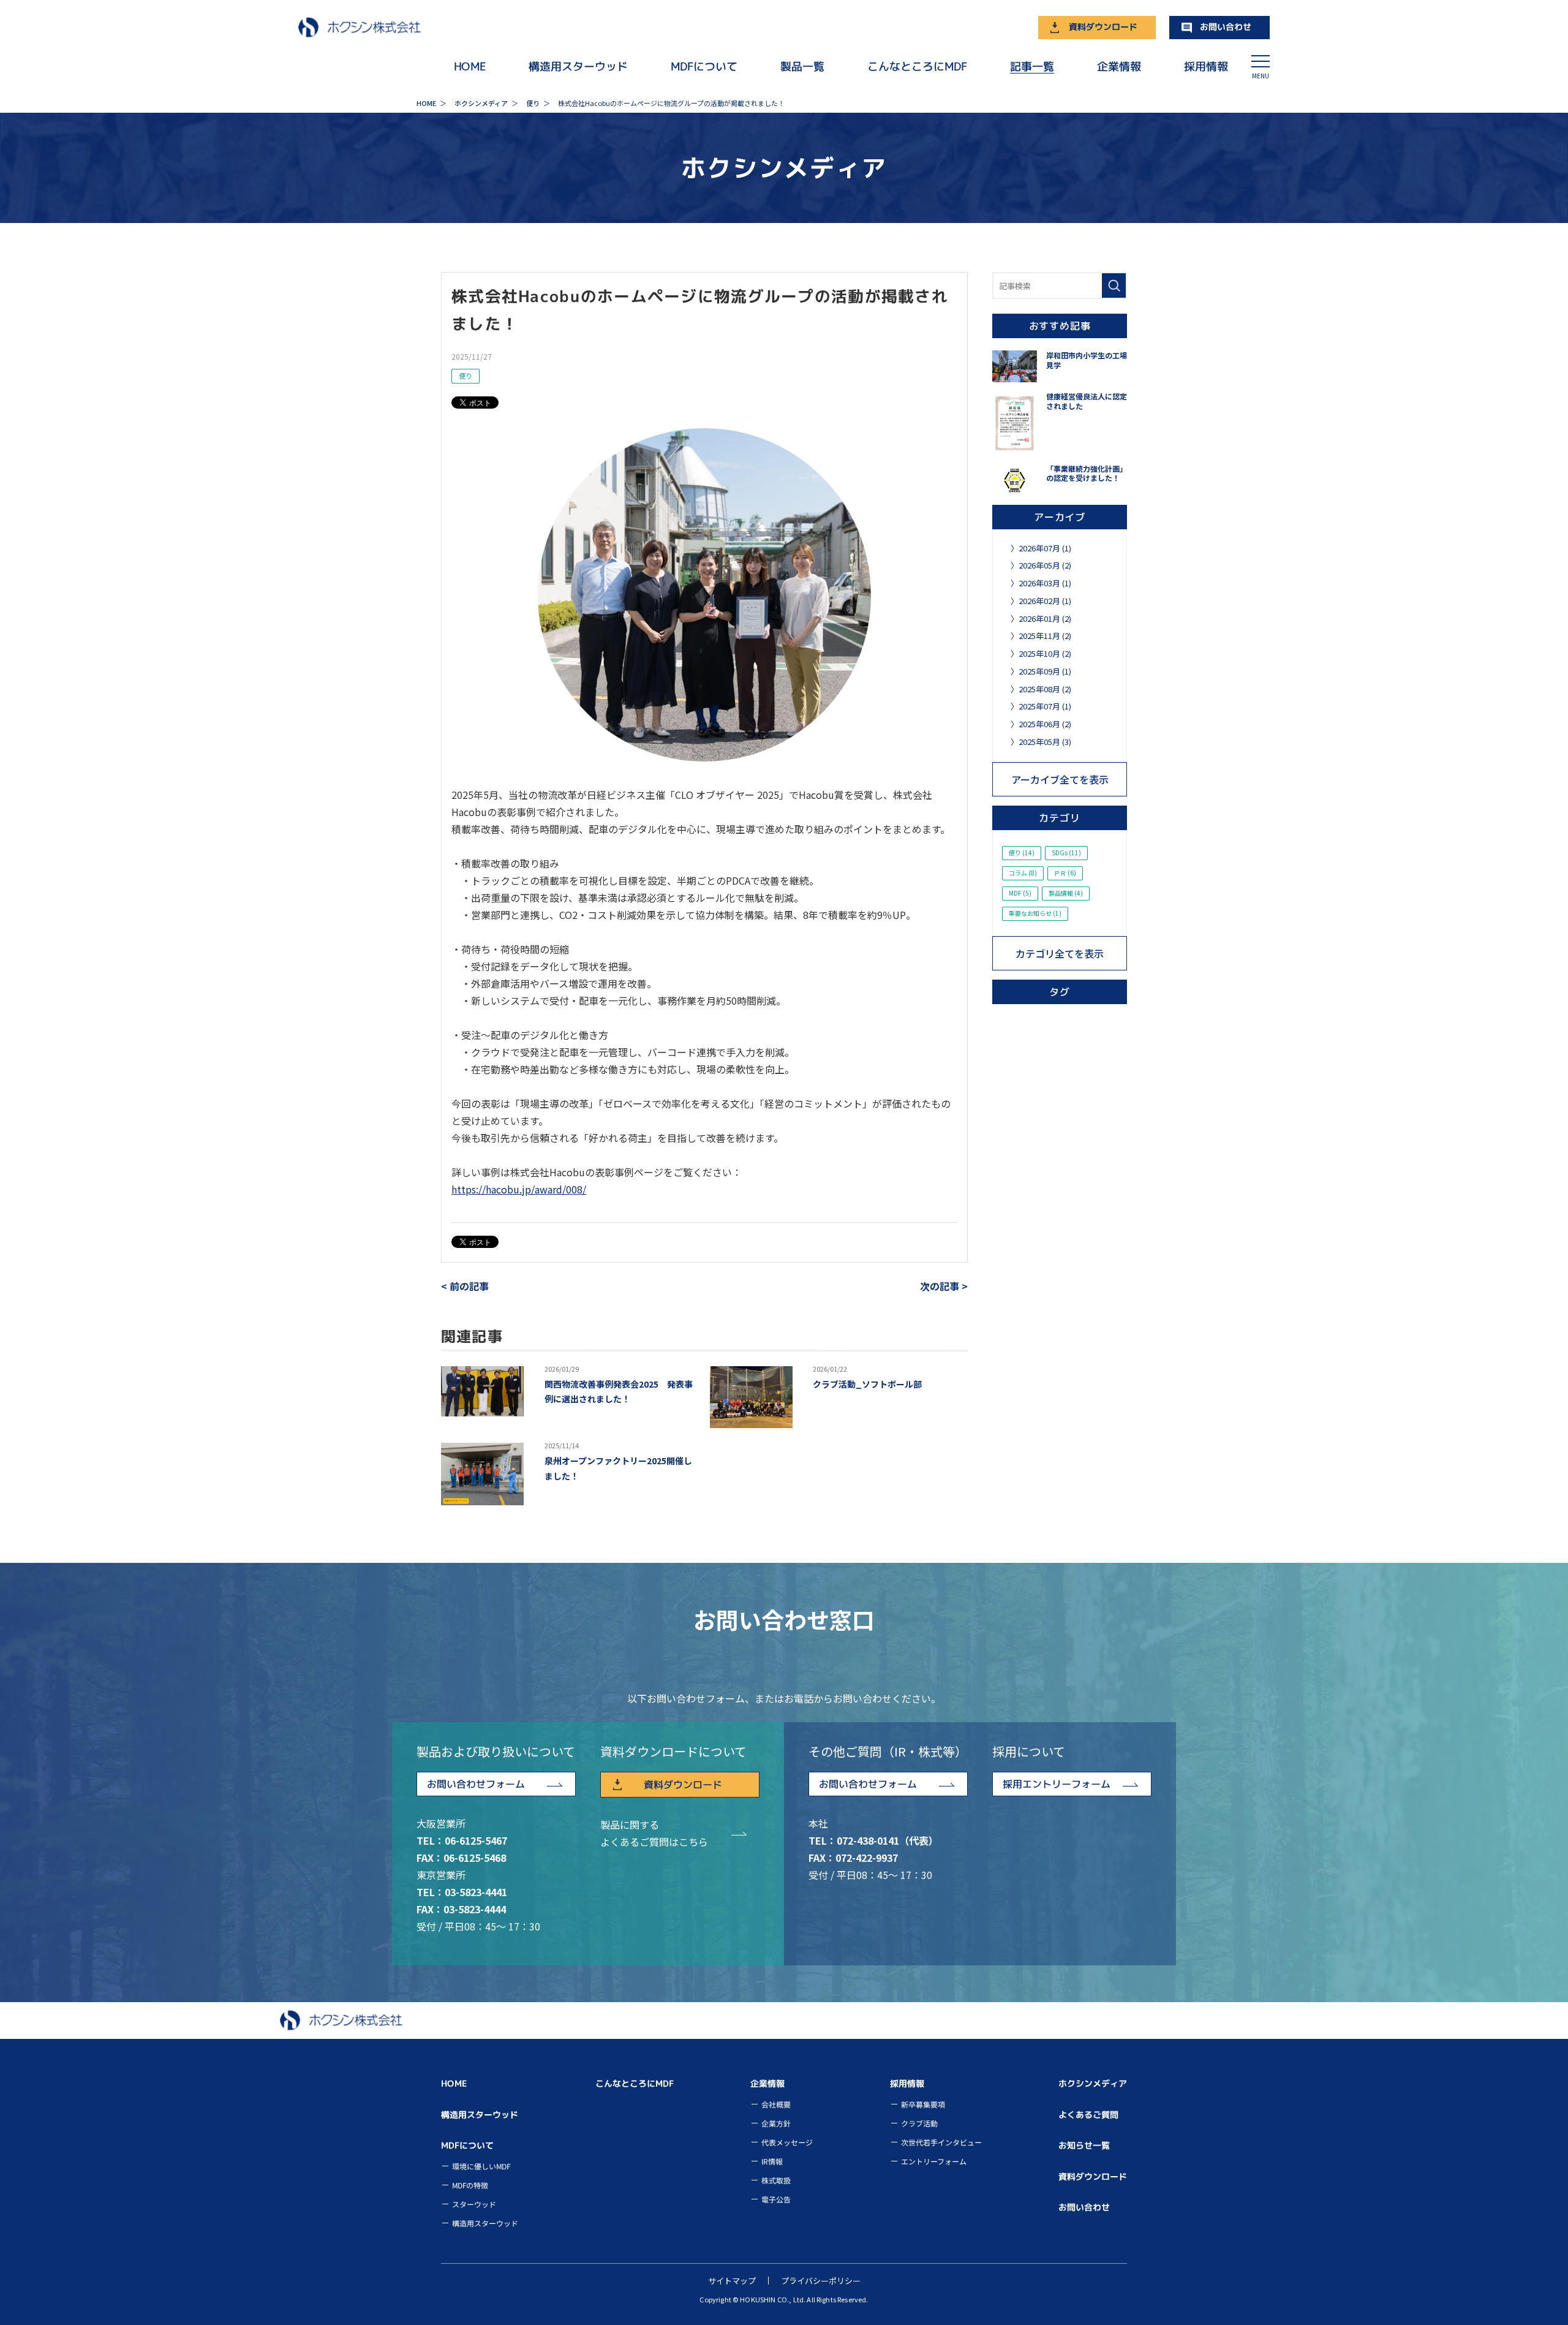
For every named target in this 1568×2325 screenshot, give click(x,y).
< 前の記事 (465, 1286)
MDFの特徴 (470, 2185)
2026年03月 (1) (1045, 583)
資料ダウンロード (1103, 27)
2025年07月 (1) (1045, 706)
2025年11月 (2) (1045, 636)
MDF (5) (1020, 893)
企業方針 (776, 2123)
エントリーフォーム (933, 2161)
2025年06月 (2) (1045, 724)
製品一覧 (802, 66)
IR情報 (772, 2161)
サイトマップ (732, 2281)
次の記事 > (944, 1286)
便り (466, 376)
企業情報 (1119, 66)
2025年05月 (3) (1045, 742)
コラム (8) (1023, 873)
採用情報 (1206, 66)
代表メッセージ (787, 2142)
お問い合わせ (1226, 27)
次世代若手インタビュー (941, 2142)
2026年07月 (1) (1045, 548)
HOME (470, 66)
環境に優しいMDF (481, 2166)
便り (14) (1022, 852)
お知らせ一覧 (1084, 2145)
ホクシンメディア (1093, 2083)
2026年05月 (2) (1045, 565)
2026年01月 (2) (1045, 618)
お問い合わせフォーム (476, 1784)
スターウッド (474, 2204)
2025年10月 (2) (1045, 653)
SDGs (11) (1066, 852)
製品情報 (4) (1066, 893)
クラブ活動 (919, 2123)
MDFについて (704, 66)
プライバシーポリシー (821, 2281)
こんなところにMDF (917, 66)
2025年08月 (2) (1045, 689)
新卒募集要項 (922, 2104)
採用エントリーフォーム (1057, 1784)
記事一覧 (1032, 66)
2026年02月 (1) (1045, 601)
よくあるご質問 (1088, 2115)
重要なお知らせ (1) (1035, 913)
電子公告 (776, 2199)
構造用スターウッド (578, 66)
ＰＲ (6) (1065, 873)
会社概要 (776, 2104)
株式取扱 (776, 2180)
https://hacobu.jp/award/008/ (519, 1189)
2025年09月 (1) (1045, 671)
